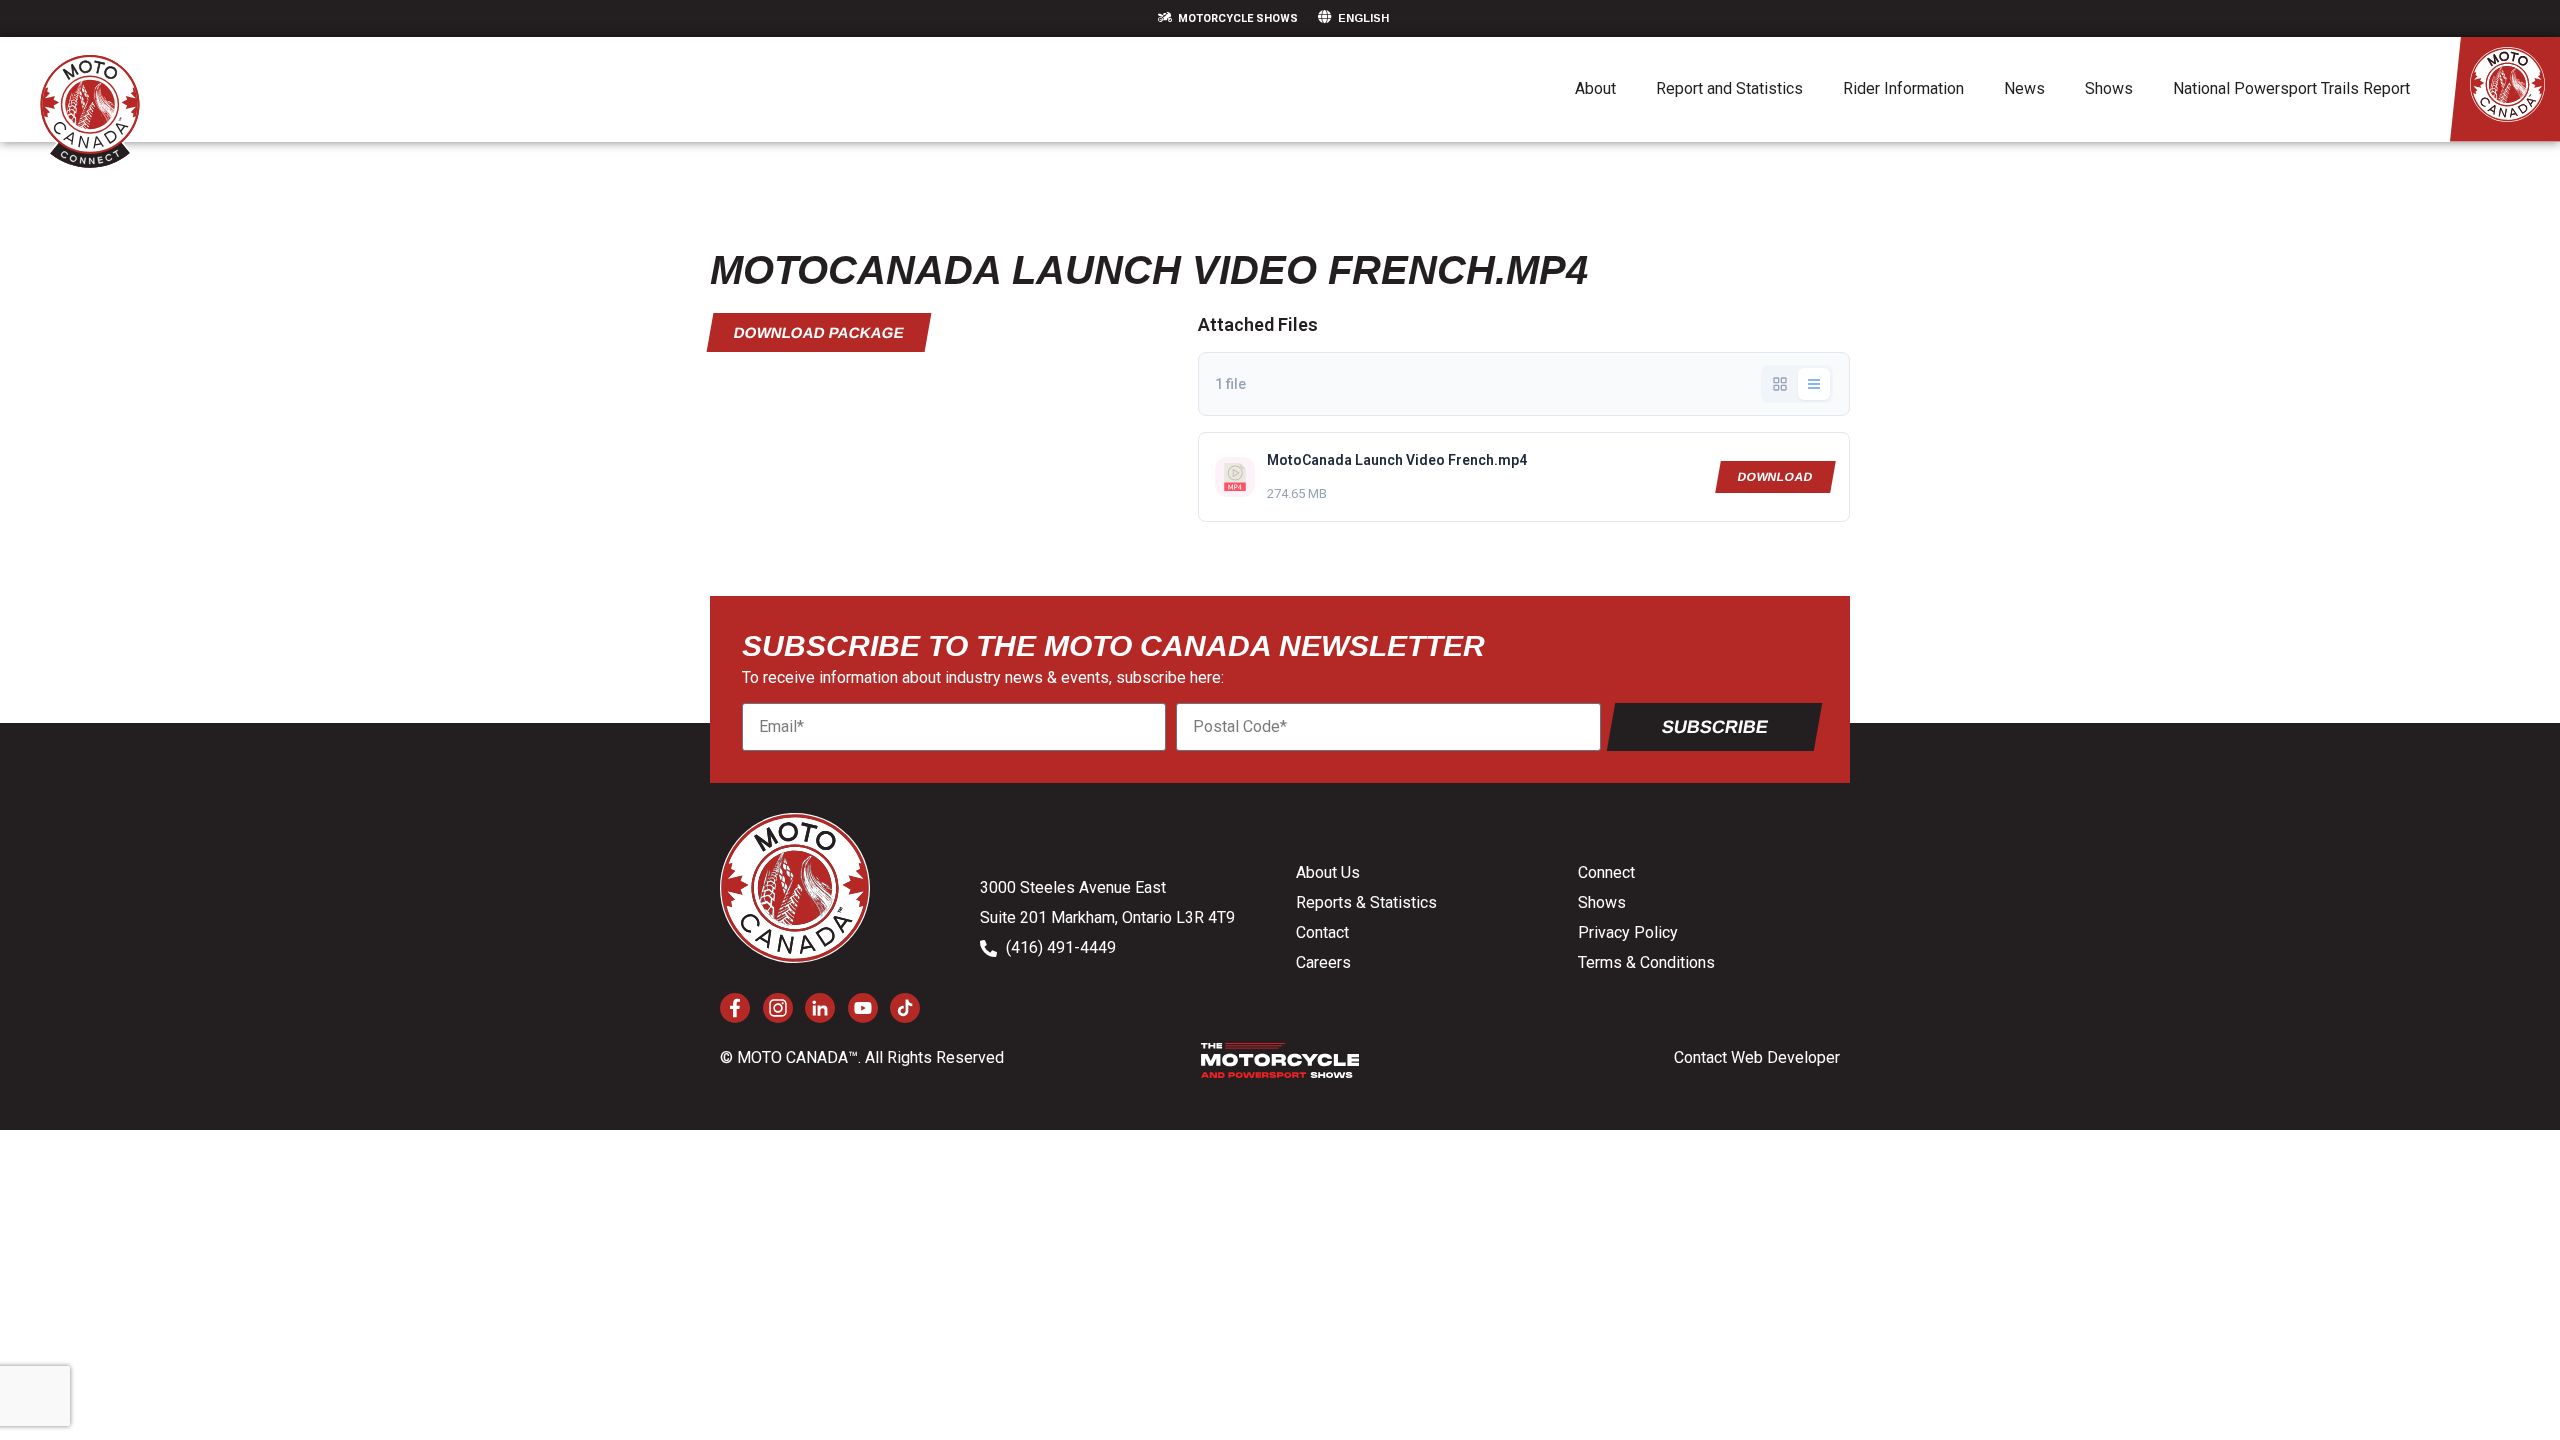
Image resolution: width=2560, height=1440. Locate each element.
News (2024, 88)
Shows (2109, 88)
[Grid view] (1780, 384)
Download (1775, 477)
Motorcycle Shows (1238, 18)
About (1595, 88)
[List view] (1814, 384)
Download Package (819, 332)
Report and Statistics (1729, 88)
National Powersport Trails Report (2291, 88)
